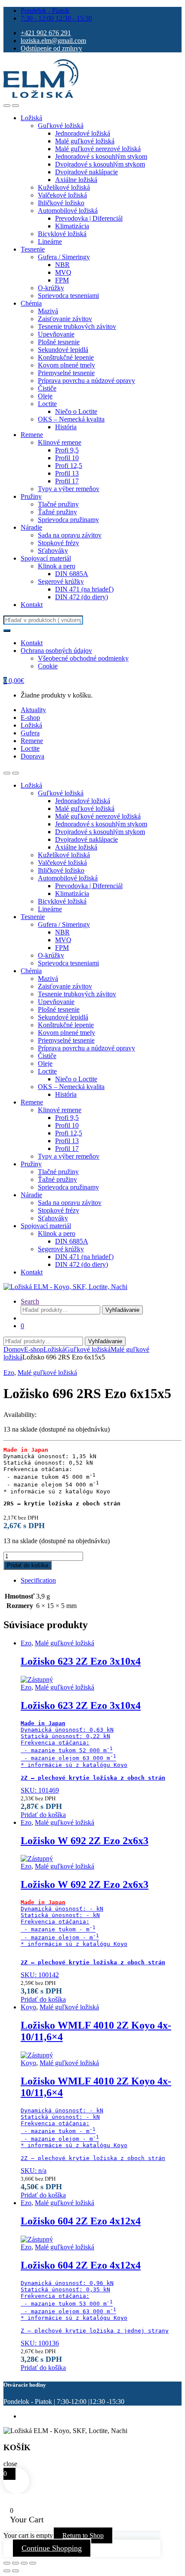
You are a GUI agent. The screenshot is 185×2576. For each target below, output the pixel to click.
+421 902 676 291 (46, 33)
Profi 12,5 (69, 466)
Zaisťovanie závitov (65, 319)
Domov (14, 1349)
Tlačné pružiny (58, 504)
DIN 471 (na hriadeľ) (84, 589)
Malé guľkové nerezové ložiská (98, 149)
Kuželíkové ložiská (64, 187)
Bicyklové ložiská (62, 234)
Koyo (28, 2007)
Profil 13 (67, 473)
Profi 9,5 (67, 450)
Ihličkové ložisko (61, 203)
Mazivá (48, 311)
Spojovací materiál (46, 558)
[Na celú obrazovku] (15, 2563)
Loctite (47, 404)
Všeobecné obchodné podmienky (83, 658)
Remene (32, 435)
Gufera (30, 733)
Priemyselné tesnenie (66, 373)
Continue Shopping (52, 2548)
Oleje (45, 396)
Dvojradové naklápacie (86, 172)
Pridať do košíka (28, 1565)
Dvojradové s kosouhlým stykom (100, 164)
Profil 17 (67, 481)
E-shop (30, 718)
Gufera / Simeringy (64, 257)
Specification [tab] (38, 1580)
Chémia (31, 303)
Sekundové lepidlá (63, 350)
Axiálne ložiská (76, 180)
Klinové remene (60, 442)
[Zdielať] (24, 2563)
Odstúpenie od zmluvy (51, 48)
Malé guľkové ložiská (85, 141)
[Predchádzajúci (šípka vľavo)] (7, 2571)
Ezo (9, 1373)
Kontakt (32, 605)
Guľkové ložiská (61, 126)
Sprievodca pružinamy (68, 520)
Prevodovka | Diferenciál (89, 218)
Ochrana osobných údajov (56, 651)
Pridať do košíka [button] (43, 1815)
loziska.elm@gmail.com (53, 41)
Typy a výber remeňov (69, 489)
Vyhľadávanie (122, 1310)
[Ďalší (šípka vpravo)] (15, 2571)
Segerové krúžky (61, 581)
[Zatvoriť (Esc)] (33, 2563)
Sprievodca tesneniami (68, 296)
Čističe (47, 388)
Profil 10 (67, 458)
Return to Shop (83, 2535)
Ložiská (31, 118)
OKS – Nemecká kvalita (71, 419)
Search (30, 1301)
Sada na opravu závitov (70, 535)
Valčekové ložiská (62, 195)
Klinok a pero (57, 566)
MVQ (63, 272)
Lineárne (50, 241)
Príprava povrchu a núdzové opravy (86, 381)
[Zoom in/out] (7, 2563)
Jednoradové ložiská (83, 133)
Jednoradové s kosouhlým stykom (101, 156)
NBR (62, 265)
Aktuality (33, 710)
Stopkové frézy (59, 543)
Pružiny (31, 496)
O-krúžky (51, 288)
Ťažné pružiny (57, 512)
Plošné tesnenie (59, 342)
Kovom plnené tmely (66, 365)
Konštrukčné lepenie (66, 357)
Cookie (48, 666)
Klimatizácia (72, 226)
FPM (62, 280)
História (66, 427)
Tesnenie (33, 249)
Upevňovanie (56, 334)
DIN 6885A (72, 574)
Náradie (31, 527)
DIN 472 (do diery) (82, 597)
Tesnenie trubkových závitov (77, 326)
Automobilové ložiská (68, 211)
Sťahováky (53, 551)
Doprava (32, 756)
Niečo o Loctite (76, 411)
